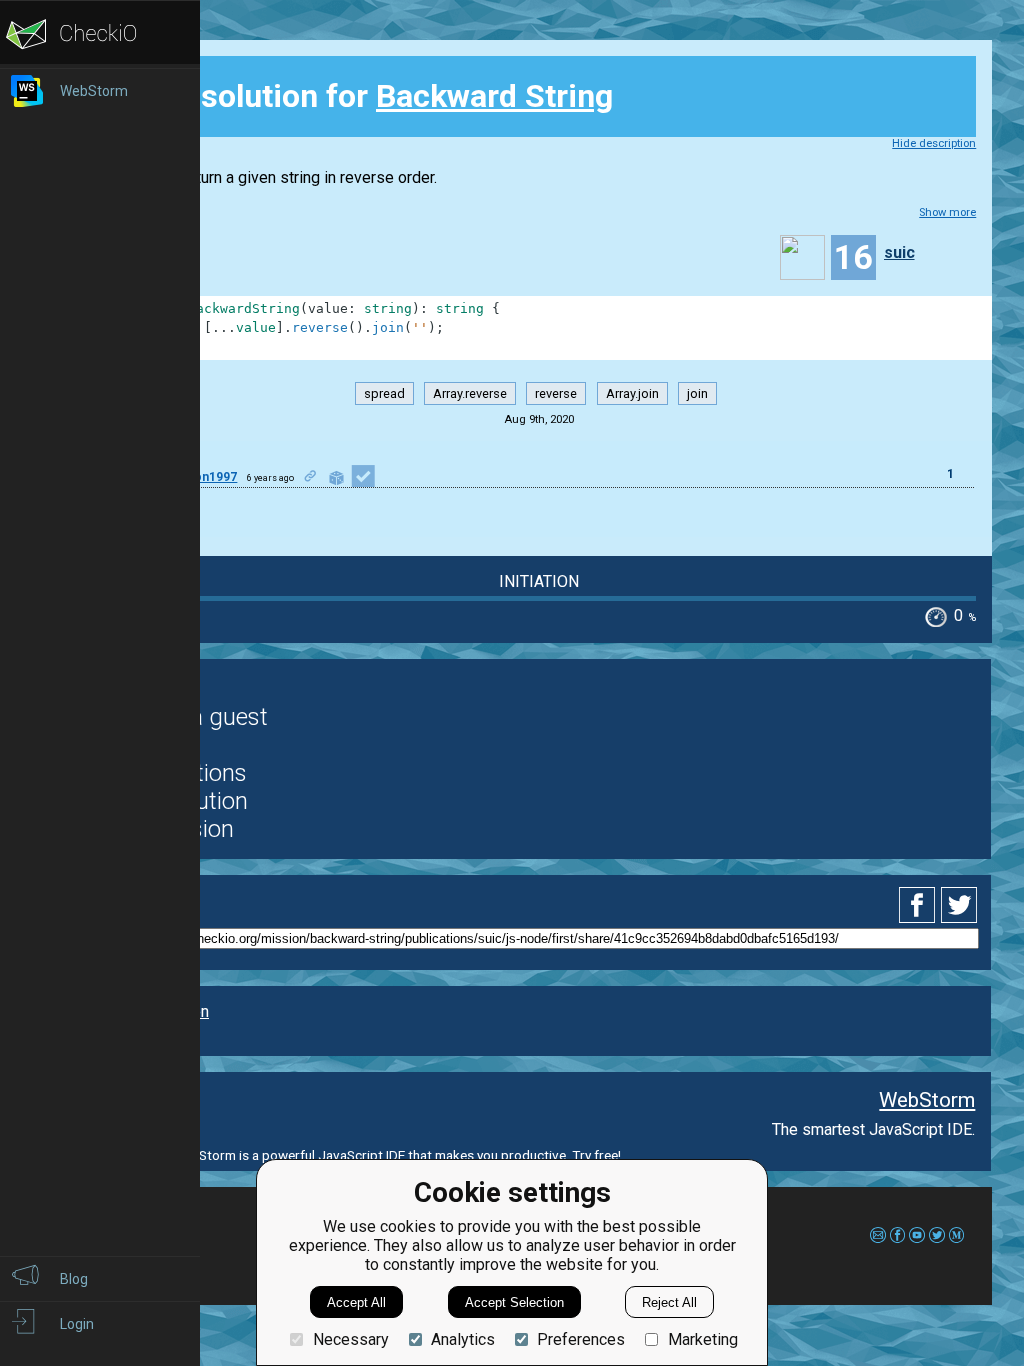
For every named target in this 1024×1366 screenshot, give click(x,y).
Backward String (494, 96)
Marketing (702, 1339)
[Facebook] (920, 905)
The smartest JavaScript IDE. (873, 1129)
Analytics (463, 1339)
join (697, 393)
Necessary (350, 1339)
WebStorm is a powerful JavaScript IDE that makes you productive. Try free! (396, 1155)
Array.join (632, 393)
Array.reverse (470, 393)
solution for (365, 96)
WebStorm (927, 1100)
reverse (556, 393)
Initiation (539, 581)
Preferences (581, 1339)
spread (384, 393)
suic (899, 252)
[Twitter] (960, 905)
